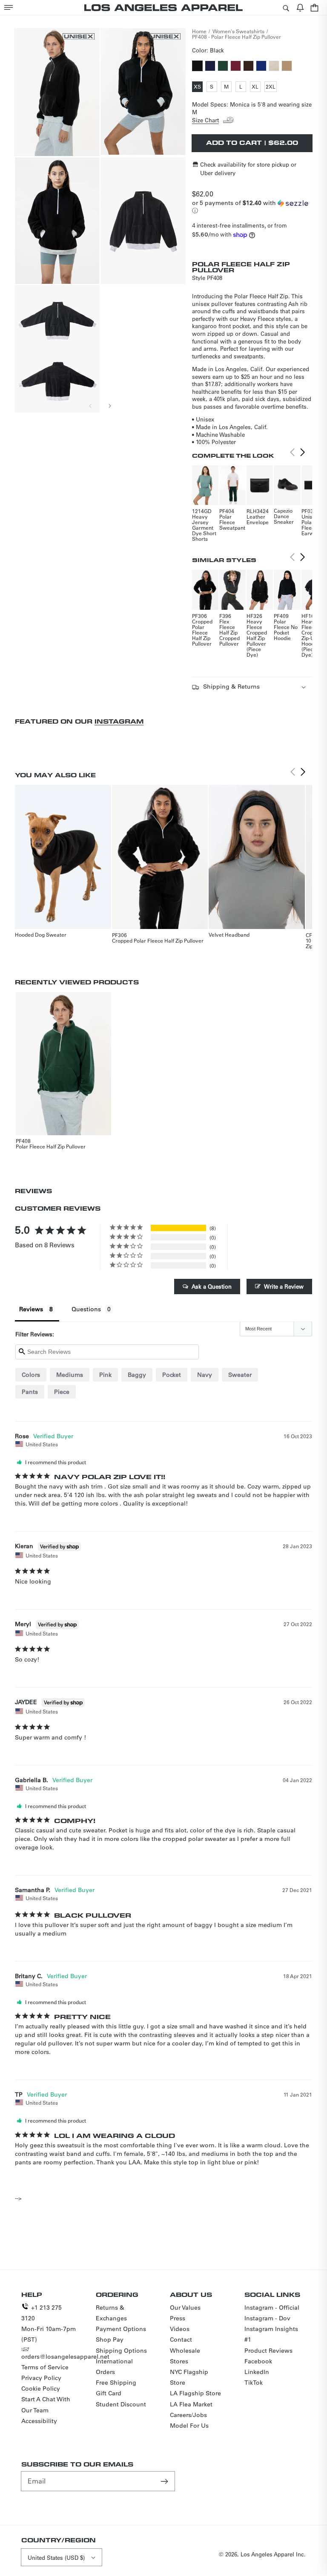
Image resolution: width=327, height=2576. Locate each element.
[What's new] (300, 7)
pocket (172, 1375)
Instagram (119, 721)
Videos (180, 2329)
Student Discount (121, 2404)
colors (31, 1375)
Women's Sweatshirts (238, 31)
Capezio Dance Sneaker (284, 516)
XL (256, 87)
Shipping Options (121, 2351)
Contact (181, 2339)
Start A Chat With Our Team (46, 2404)
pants (30, 1392)
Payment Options (121, 2329)
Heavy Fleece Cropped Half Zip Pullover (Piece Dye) (257, 638)
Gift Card (109, 2393)
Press (178, 2318)
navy (205, 1375)
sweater (240, 1375)
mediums (70, 1375)
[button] (9, 7)
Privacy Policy (41, 2378)
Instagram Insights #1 (271, 2334)
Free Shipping (116, 2383)
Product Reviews (268, 2351)
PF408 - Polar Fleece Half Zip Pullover (237, 37)
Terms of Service (45, 2367)
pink (105, 1375)
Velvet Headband (229, 935)
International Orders (114, 2367)
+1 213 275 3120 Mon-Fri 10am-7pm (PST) (49, 2324)
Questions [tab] (86, 1309)
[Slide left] (91, 406)
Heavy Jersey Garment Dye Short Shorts (204, 528)
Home (199, 31)
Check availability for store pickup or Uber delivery (248, 169)
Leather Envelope (258, 519)
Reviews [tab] (31, 1309)
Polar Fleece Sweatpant (232, 522)
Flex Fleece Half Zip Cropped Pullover (229, 632)
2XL (271, 87)
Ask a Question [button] (212, 1286)
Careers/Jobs (188, 2415)
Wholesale (185, 2351)
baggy (137, 1375)
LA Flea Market (191, 2404)
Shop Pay (110, 2339)
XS (198, 87)
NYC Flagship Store (189, 2377)
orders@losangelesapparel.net (65, 2357)
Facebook (258, 2361)
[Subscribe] (165, 2481)
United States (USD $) (56, 2557)
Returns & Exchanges (111, 2313)
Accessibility (39, 2421)
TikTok (254, 2383)
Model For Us (189, 2426)
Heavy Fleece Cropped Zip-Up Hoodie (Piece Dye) (312, 638)
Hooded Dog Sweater (41, 935)
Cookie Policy (41, 2388)
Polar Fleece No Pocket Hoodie (286, 630)
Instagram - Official (272, 2308)
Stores (179, 2361)
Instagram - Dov (267, 2318)
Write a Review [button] (284, 1286)
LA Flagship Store (195, 2393)
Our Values (185, 2308)
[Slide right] (109, 406)
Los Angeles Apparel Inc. (273, 2554)
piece (62, 1392)
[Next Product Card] (303, 453)
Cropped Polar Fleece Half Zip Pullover (202, 632)
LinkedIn (257, 2372)
